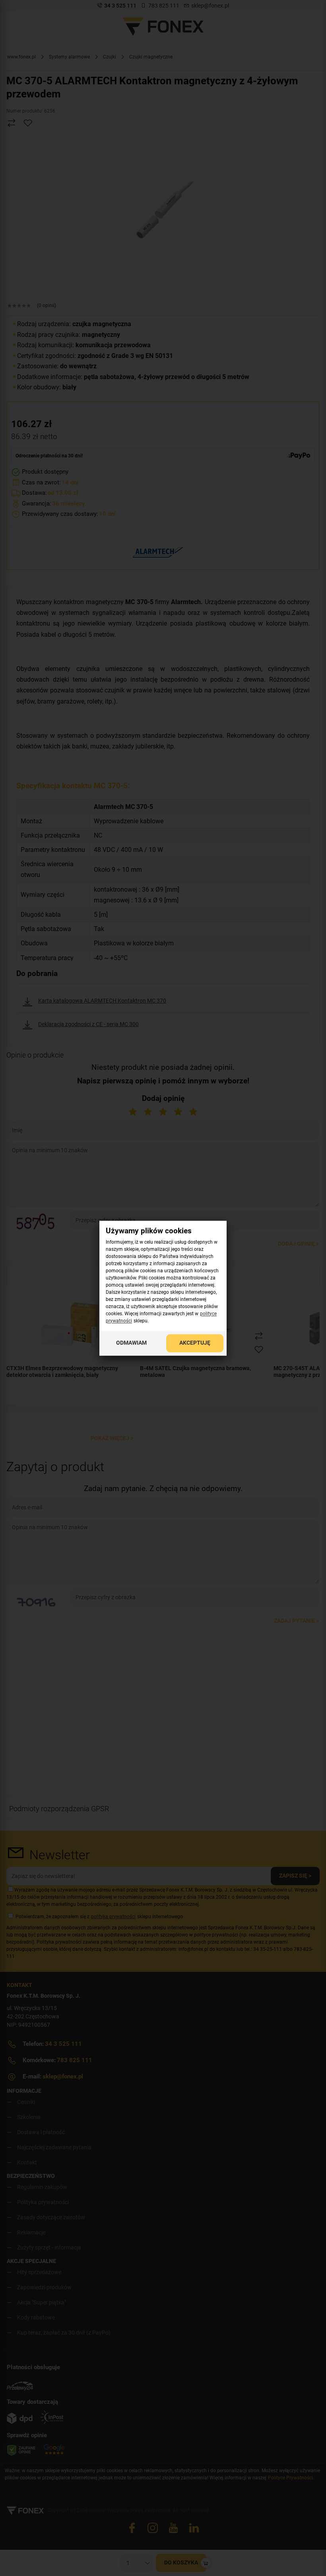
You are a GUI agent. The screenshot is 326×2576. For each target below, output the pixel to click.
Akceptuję (195, 1343)
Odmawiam (131, 1343)
